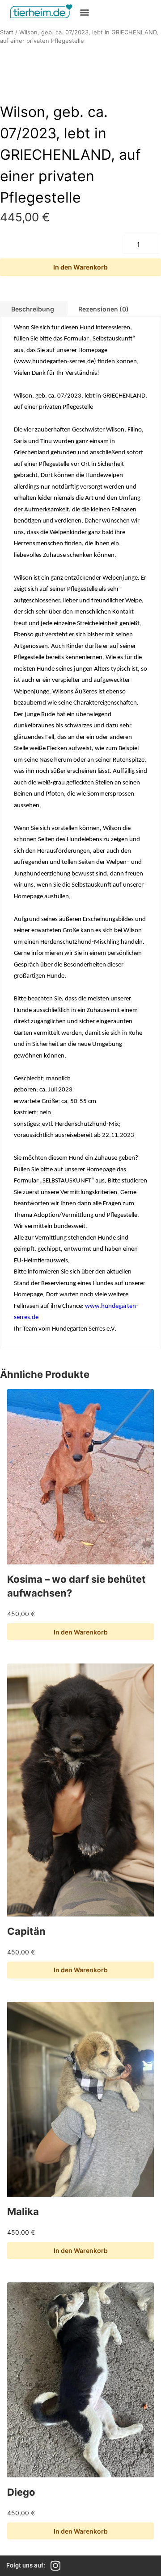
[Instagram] (55, 2566)
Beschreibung (33, 309)
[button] (85, 12)
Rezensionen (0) (104, 309)
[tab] (104, 309)
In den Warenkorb (80, 267)
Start (7, 32)
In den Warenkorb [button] (81, 1632)
